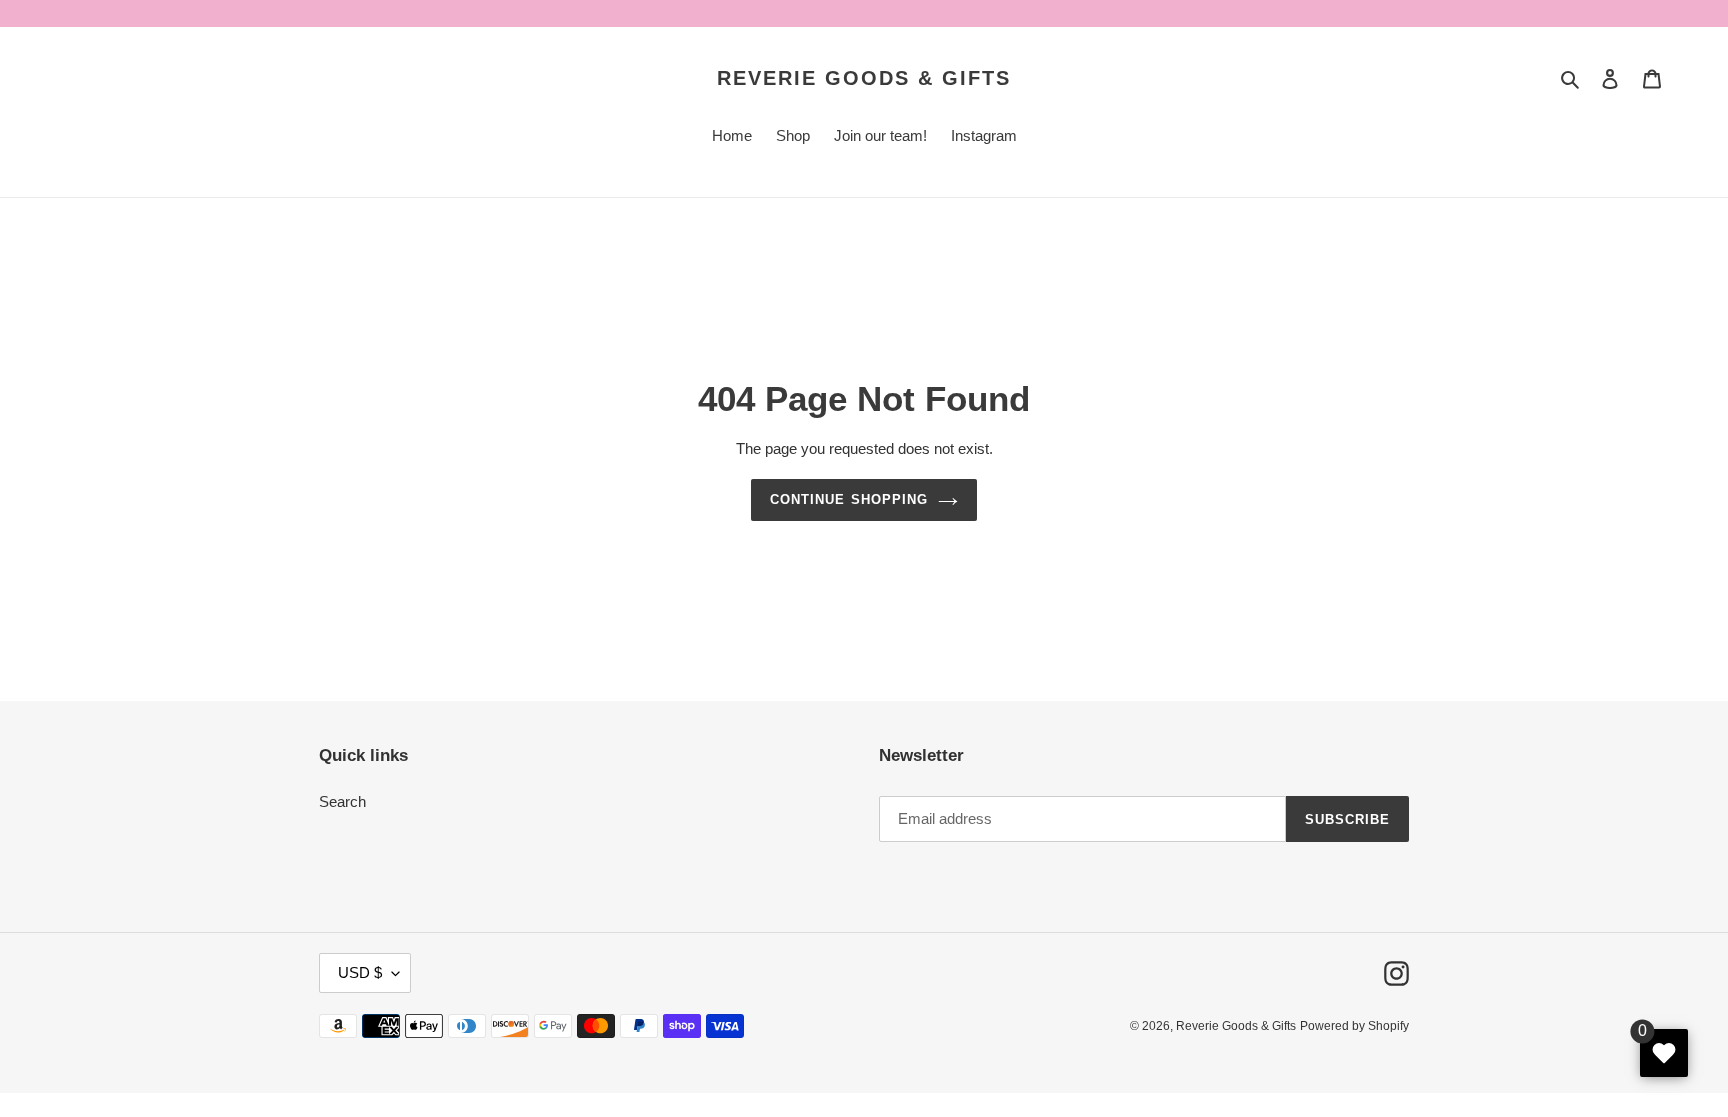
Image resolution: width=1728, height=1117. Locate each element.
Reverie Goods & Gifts (864, 78)
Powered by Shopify (1354, 1026)
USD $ (360, 972)
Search (342, 801)
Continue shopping (849, 499)
